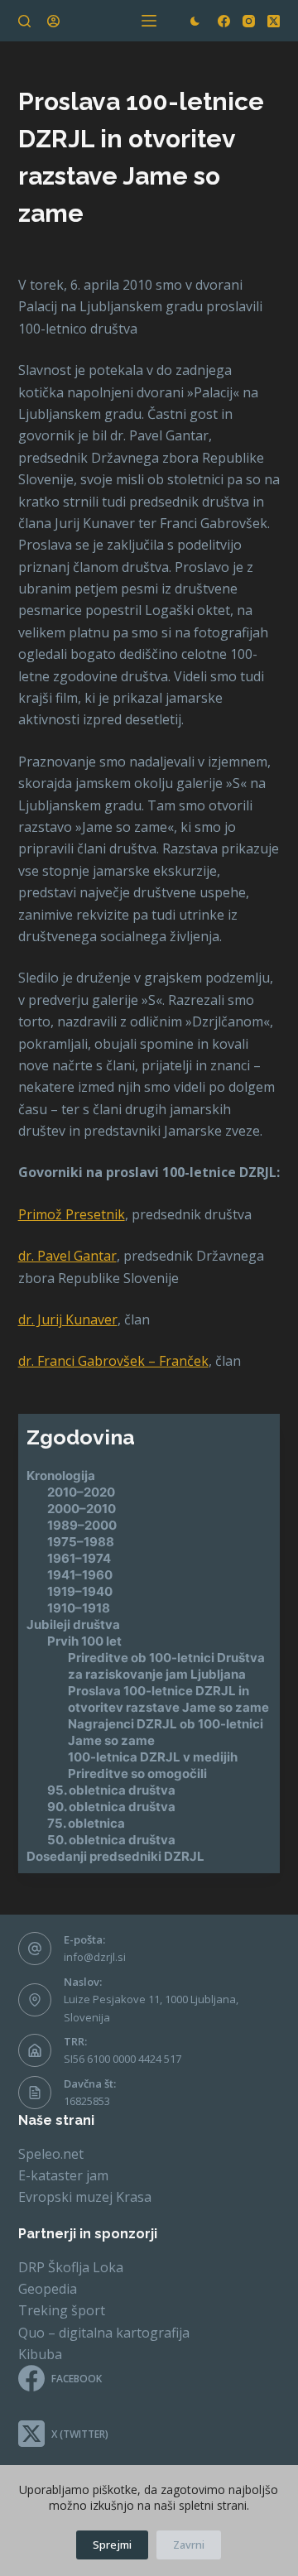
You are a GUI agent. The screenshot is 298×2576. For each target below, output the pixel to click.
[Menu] (149, 21)
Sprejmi (112, 2545)
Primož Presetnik (72, 1214)
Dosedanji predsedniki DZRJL (115, 1856)
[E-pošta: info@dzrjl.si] (35, 1949)
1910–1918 (79, 1608)
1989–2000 (82, 1525)
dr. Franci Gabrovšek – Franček (113, 1361)
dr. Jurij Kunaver (68, 1319)
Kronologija (61, 1475)
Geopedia (48, 2289)
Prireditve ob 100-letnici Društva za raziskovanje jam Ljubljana (166, 1666)
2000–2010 (82, 1509)
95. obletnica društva (111, 1790)
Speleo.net (51, 2154)
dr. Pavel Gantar (67, 1256)
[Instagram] (249, 21)
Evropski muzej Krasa (85, 2197)
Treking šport (62, 2310)
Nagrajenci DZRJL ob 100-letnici (166, 1724)
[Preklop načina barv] (195, 21)
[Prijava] (53, 21)
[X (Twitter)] (274, 21)
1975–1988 (81, 1542)
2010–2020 (81, 1492)
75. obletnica (86, 1823)
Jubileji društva (73, 1624)
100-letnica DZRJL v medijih (153, 1757)
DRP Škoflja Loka (71, 2267)
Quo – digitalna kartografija (104, 2333)
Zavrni (189, 2545)
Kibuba (40, 2354)
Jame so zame (111, 1740)
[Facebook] (224, 21)
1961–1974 (79, 1558)
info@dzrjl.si (95, 1957)
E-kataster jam (63, 2175)
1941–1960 (80, 1575)
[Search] (24, 21)
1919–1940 (80, 1591)
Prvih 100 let (84, 1641)
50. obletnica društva (111, 1840)
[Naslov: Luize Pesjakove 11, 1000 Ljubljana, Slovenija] (35, 2000)
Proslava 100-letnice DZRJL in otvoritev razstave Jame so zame (168, 1699)
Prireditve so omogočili (137, 1773)
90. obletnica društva (111, 1807)
